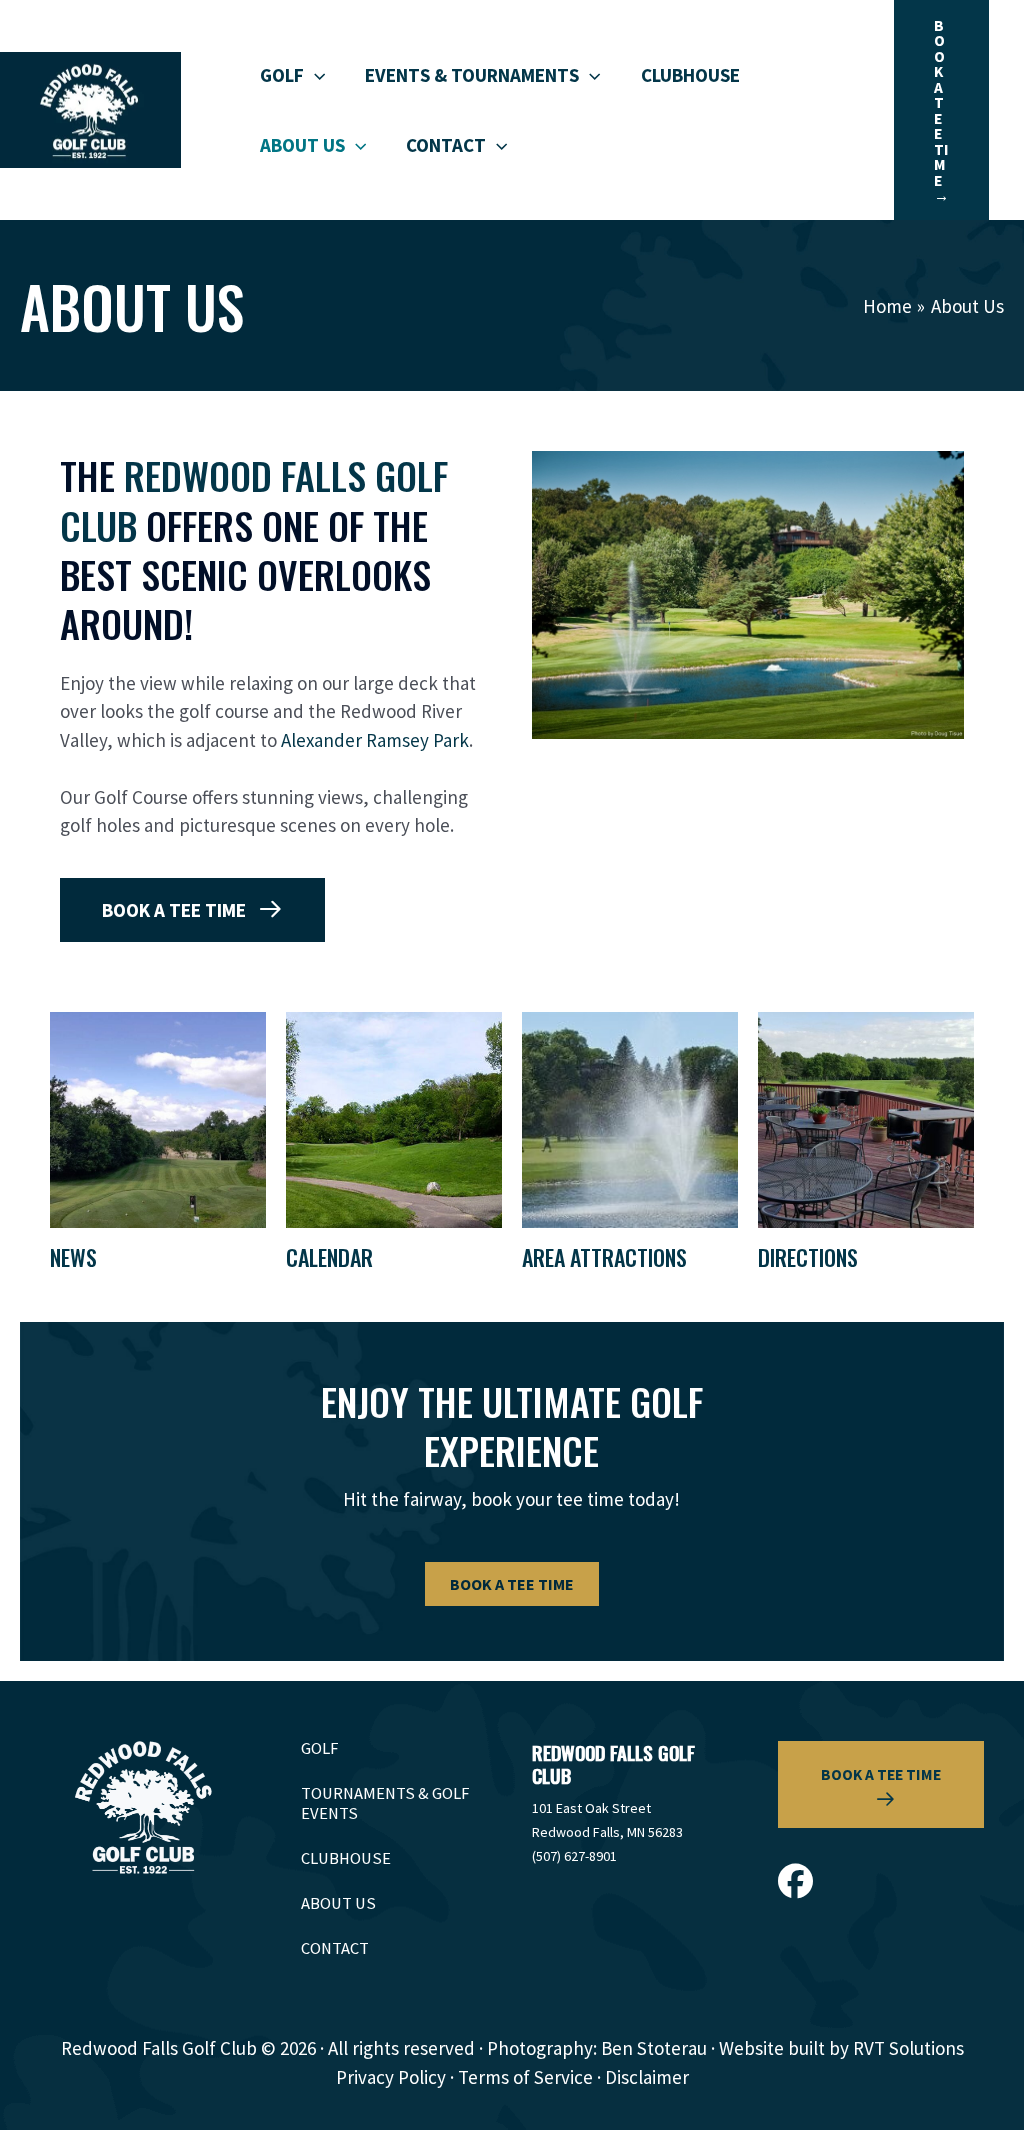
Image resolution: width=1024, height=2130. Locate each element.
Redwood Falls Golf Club (254, 499)
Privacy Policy (391, 2077)
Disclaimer (647, 2077)
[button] (314, 75)
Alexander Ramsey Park (375, 740)
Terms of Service (525, 2077)
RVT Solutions (908, 2048)
